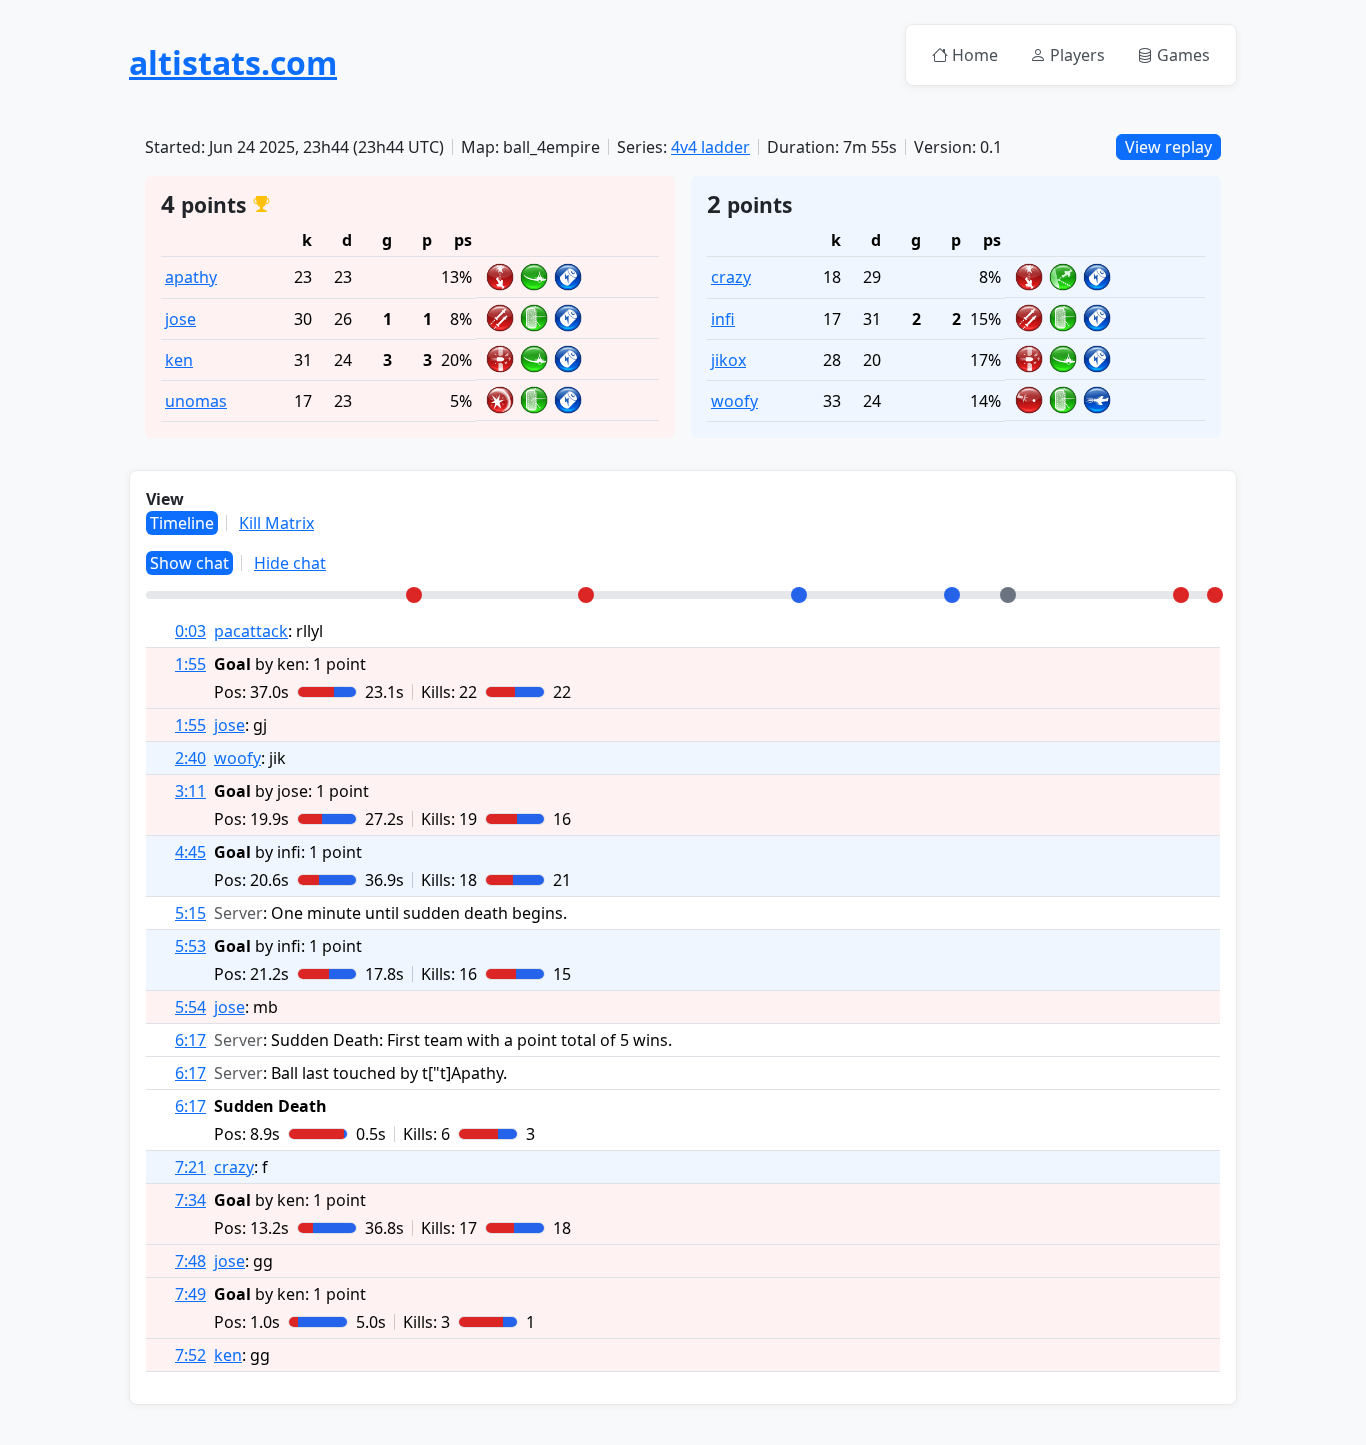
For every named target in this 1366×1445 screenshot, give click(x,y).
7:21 (190, 1167)
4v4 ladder (710, 147)
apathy (191, 277)
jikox (728, 360)
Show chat (189, 563)
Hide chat (290, 563)
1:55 (190, 664)
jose (180, 319)
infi (723, 319)
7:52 (190, 1355)
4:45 (190, 852)
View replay (1168, 147)
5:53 (190, 946)
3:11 (190, 791)
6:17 (190, 1040)
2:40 (190, 758)
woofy (734, 401)
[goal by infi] (799, 595)
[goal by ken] (414, 595)
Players (1077, 55)
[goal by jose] (586, 595)
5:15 (190, 913)
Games (1183, 55)
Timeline (182, 523)
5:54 (190, 1007)
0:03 (190, 631)
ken (179, 360)
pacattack (251, 631)
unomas (196, 401)
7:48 (190, 1261)
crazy (731, 277)
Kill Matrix (276, 523)
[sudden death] (1008, 595)
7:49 (190, 1294)
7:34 (190, 1200)
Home (975, 55)
